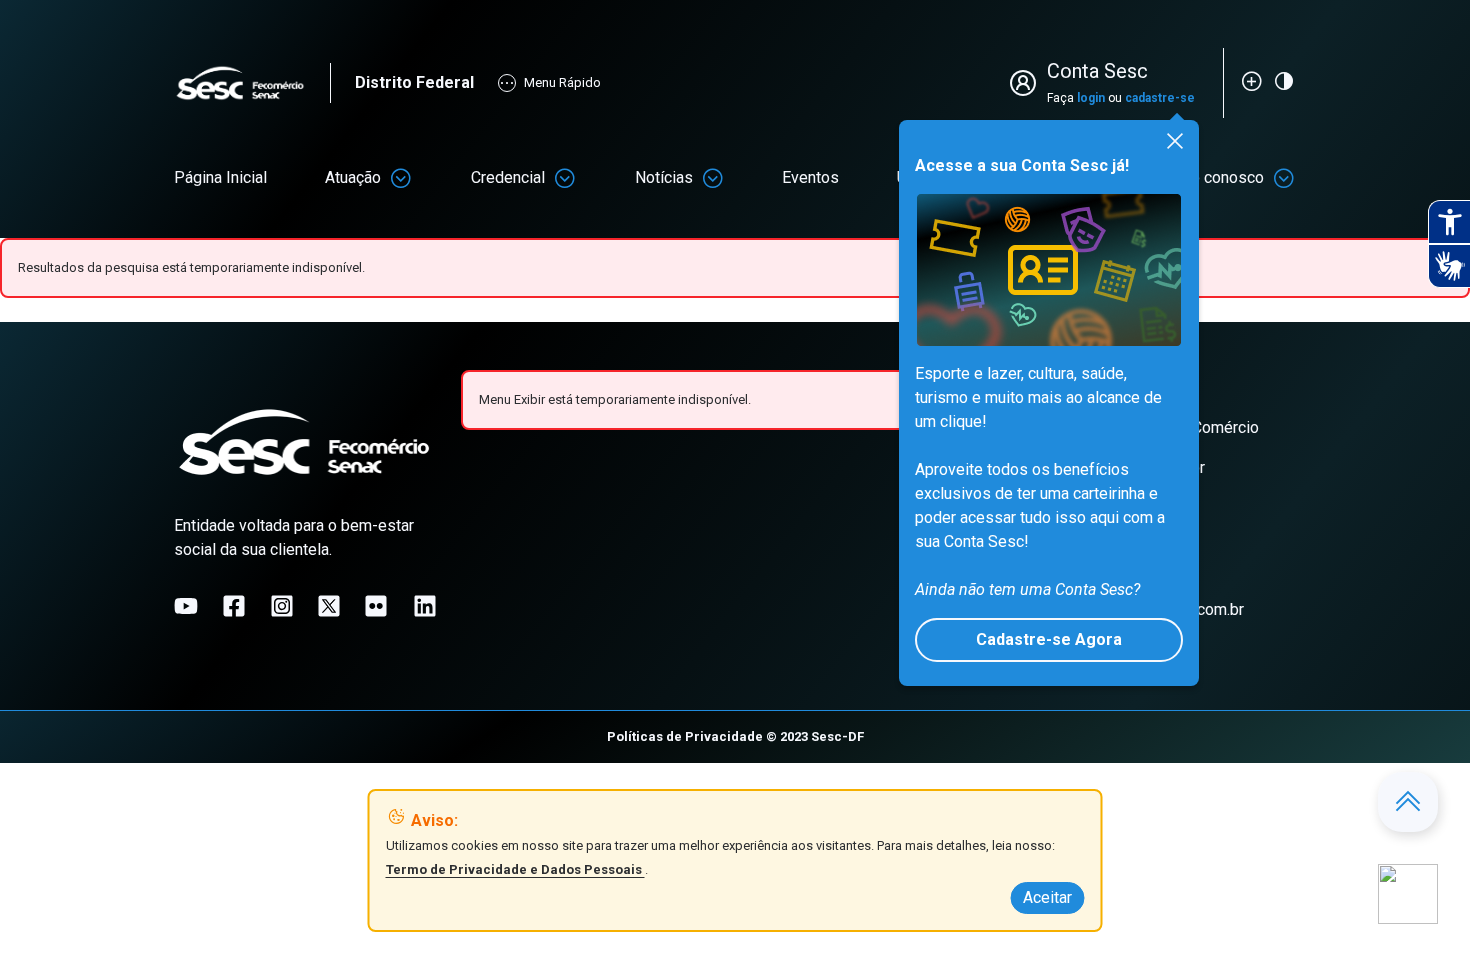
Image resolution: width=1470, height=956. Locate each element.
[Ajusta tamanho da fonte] (1252, 81)
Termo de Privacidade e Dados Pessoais (515, 869)
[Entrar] (1027, 83)
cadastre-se (1160, 98)
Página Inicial (220, 177)
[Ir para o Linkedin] (425, 606)
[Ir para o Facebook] (234, 606)
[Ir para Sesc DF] (252, 83)
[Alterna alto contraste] (1284, 81)
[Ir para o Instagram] (282, 606)
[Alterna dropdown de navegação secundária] (401, 178)
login (1091, 98)
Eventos (810, 177)
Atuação (353, 177)
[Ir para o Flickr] (376, 606)
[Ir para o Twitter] (329, 606)
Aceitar (1047, 897)
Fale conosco (1217, 177)
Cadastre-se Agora (1049, 639)
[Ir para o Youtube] (186, 606)
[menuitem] (220, 178)
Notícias (664, 177)
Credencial (508, 177)
